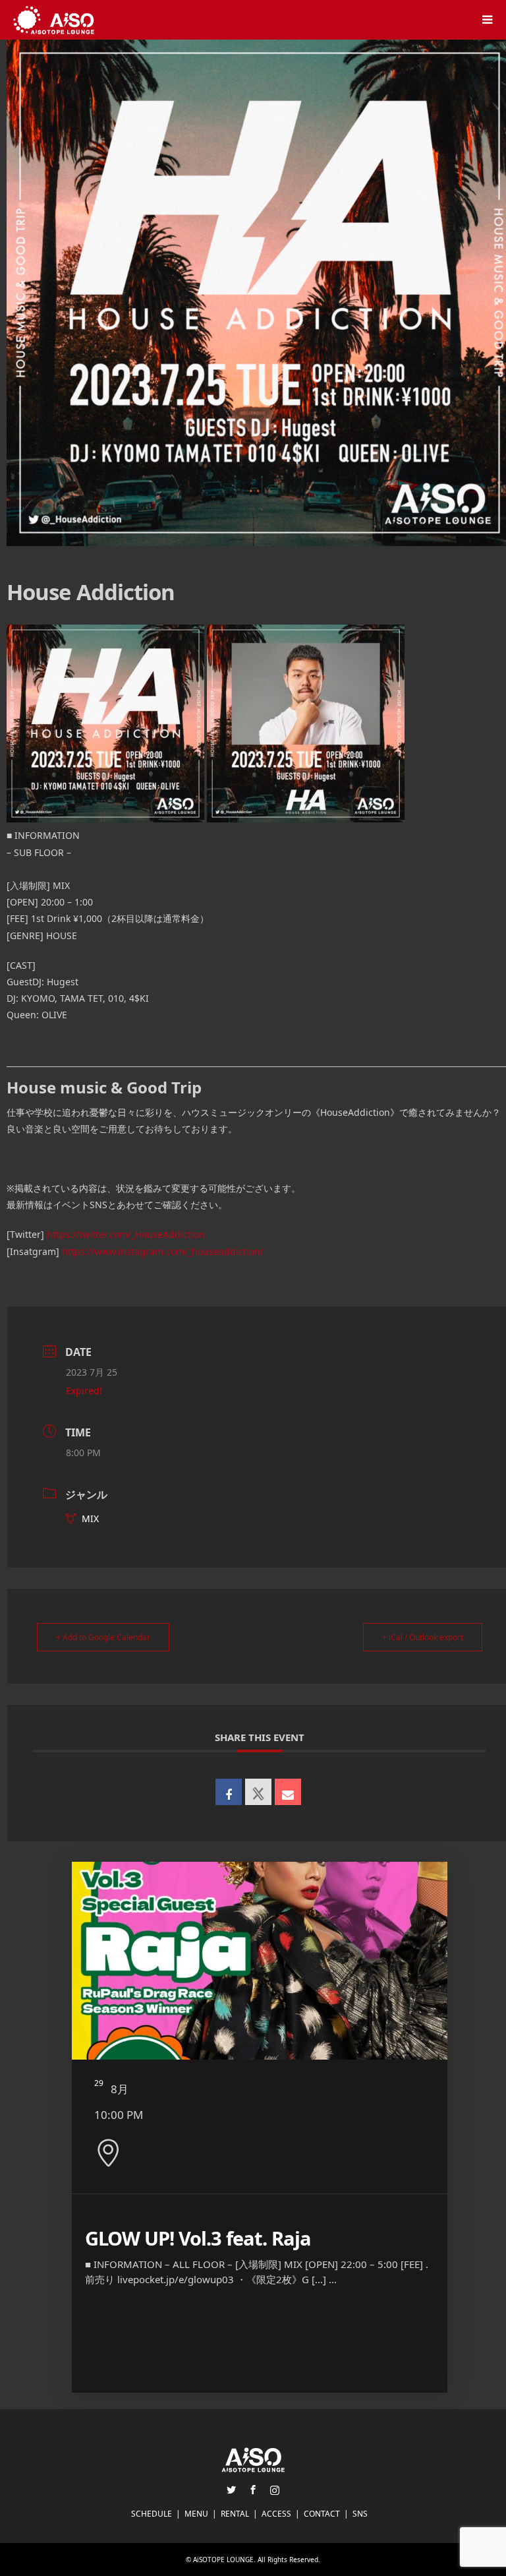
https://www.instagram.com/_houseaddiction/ (163, 1251)
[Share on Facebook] (229, 1792)
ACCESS (276, 2514)
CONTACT (322, 2514)
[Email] (288, 1792)
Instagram (275, 2490)
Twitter (231, 2490)
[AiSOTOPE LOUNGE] (54, 19)
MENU (196, 2514)
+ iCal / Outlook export (423, 1637)
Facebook (253, 2490)
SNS (360, 2514)
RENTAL (235, 2514)
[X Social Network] (258, 1792)
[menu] (486, 20)
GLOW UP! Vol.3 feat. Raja (198, 2238)
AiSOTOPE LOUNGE (223, 2560)
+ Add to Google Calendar (103, 1637)
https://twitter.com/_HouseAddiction (126, 1234)
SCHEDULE (152, 2514)
